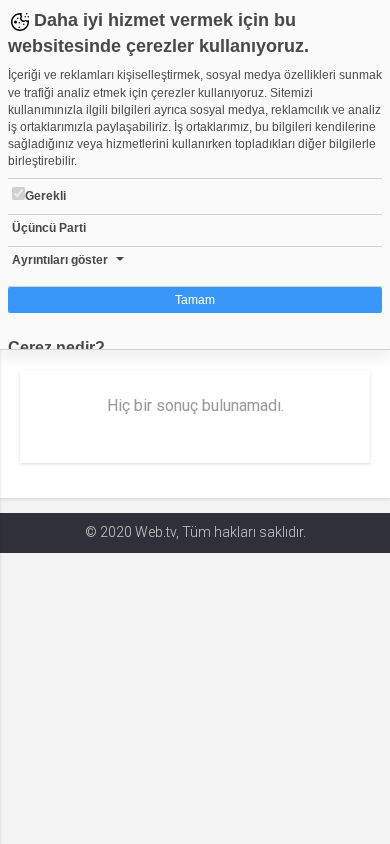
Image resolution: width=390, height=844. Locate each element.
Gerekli (45, 196)
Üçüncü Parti (49, 228)
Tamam (195, 300)
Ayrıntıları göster (60, 260)
